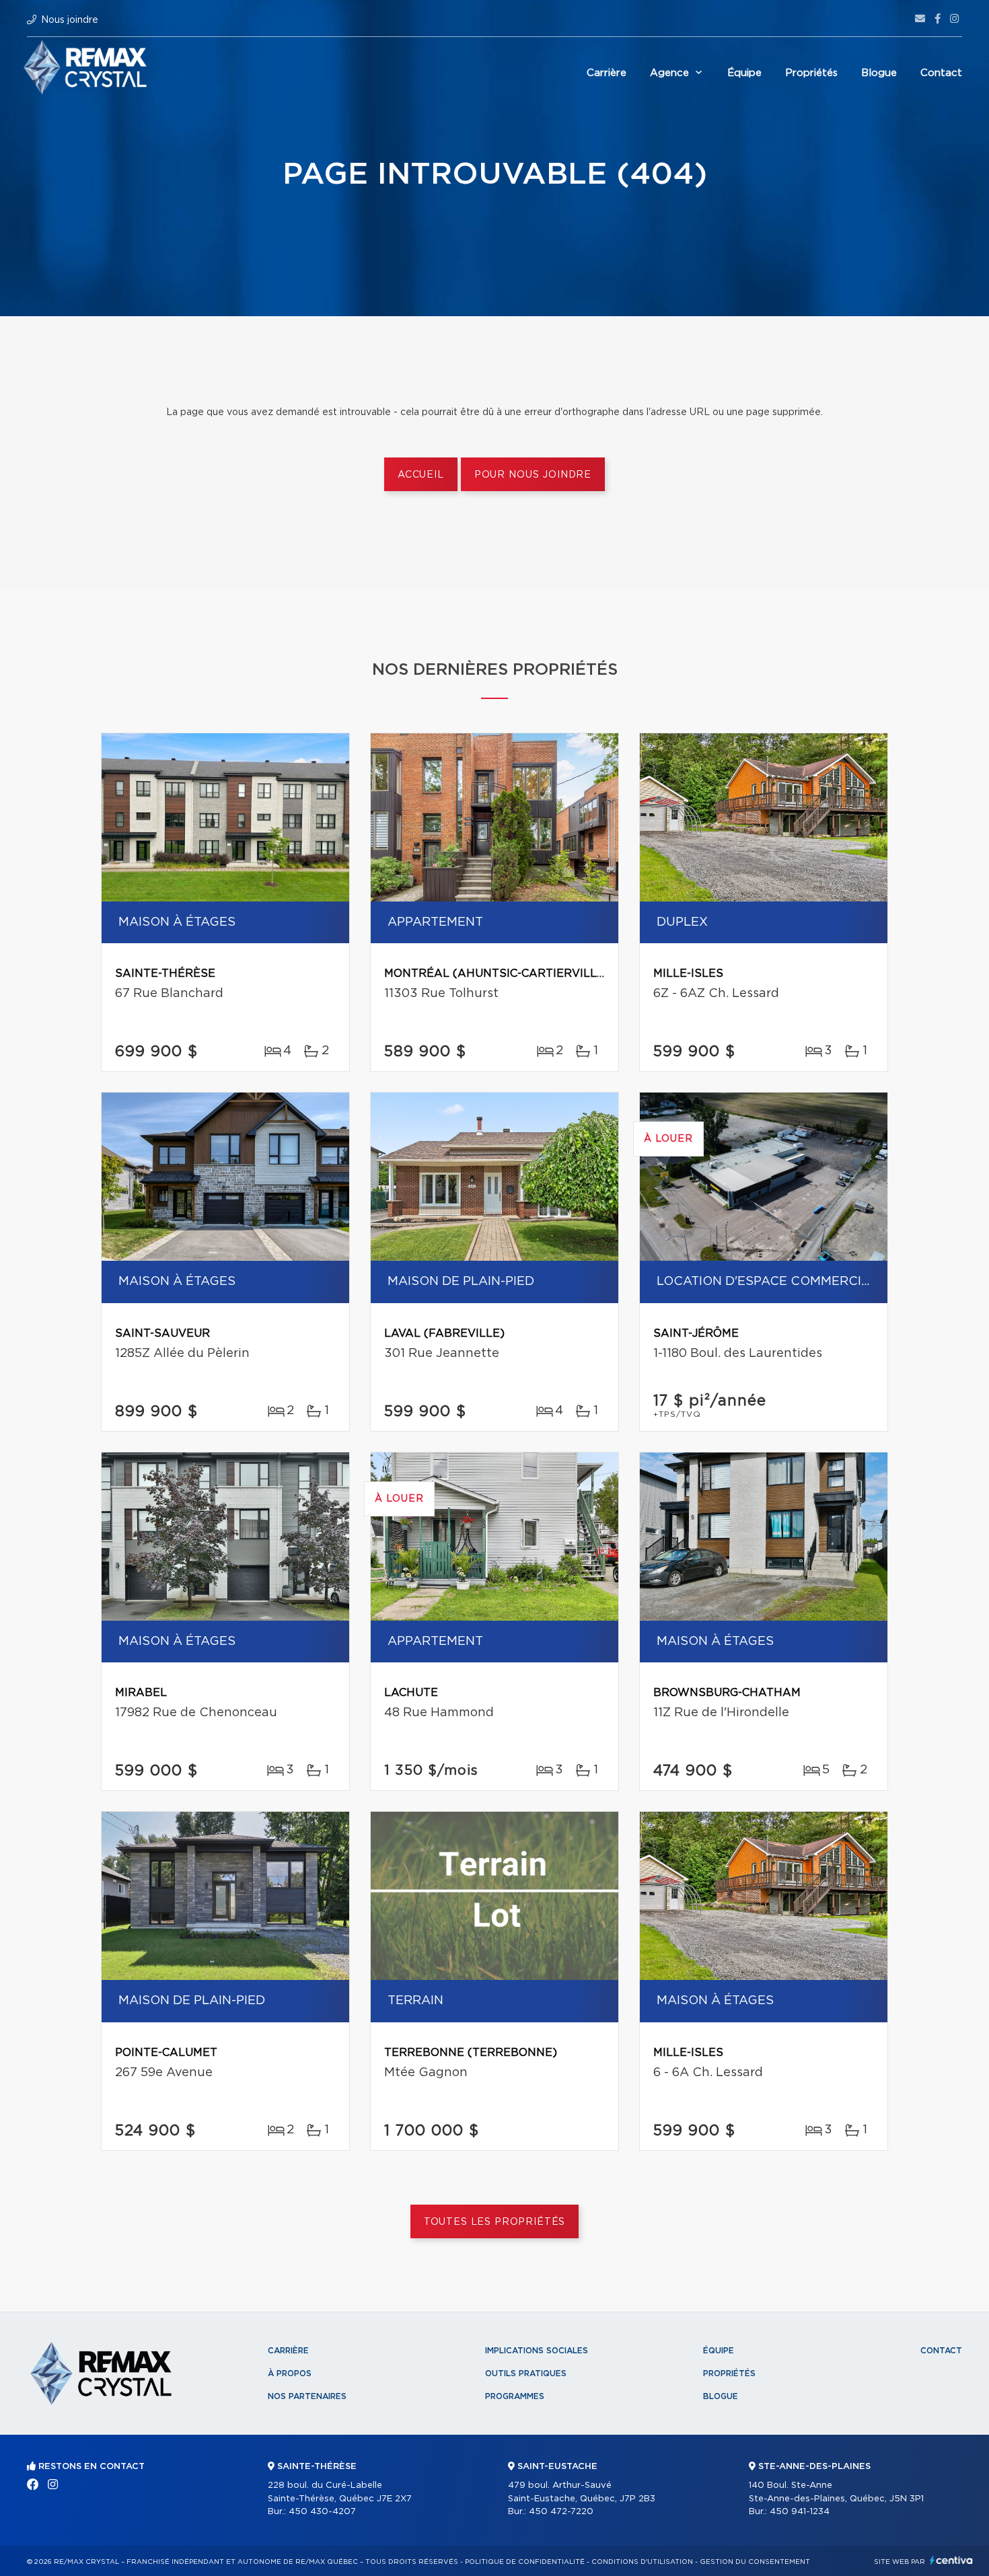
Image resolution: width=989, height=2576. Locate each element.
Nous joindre (70, 20)
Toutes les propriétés (495, 2222)
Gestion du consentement (755, 2562)
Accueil (421, 475)
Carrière (607, 73)
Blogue (879, 73)
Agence (669, 73)
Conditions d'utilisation (642, 2562)
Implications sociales (537, 2351)
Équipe (744, 73)
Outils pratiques (526, 2373)
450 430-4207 (322, 2512)
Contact (941, 73)
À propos (290, 2373)
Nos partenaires (307, 2396)
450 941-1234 (800, 2512)
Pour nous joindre (533, 475)
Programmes (515, 2396)
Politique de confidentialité (525, 2562)
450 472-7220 (561, 2512)
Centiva (951, 2560)
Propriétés (811, 73)
